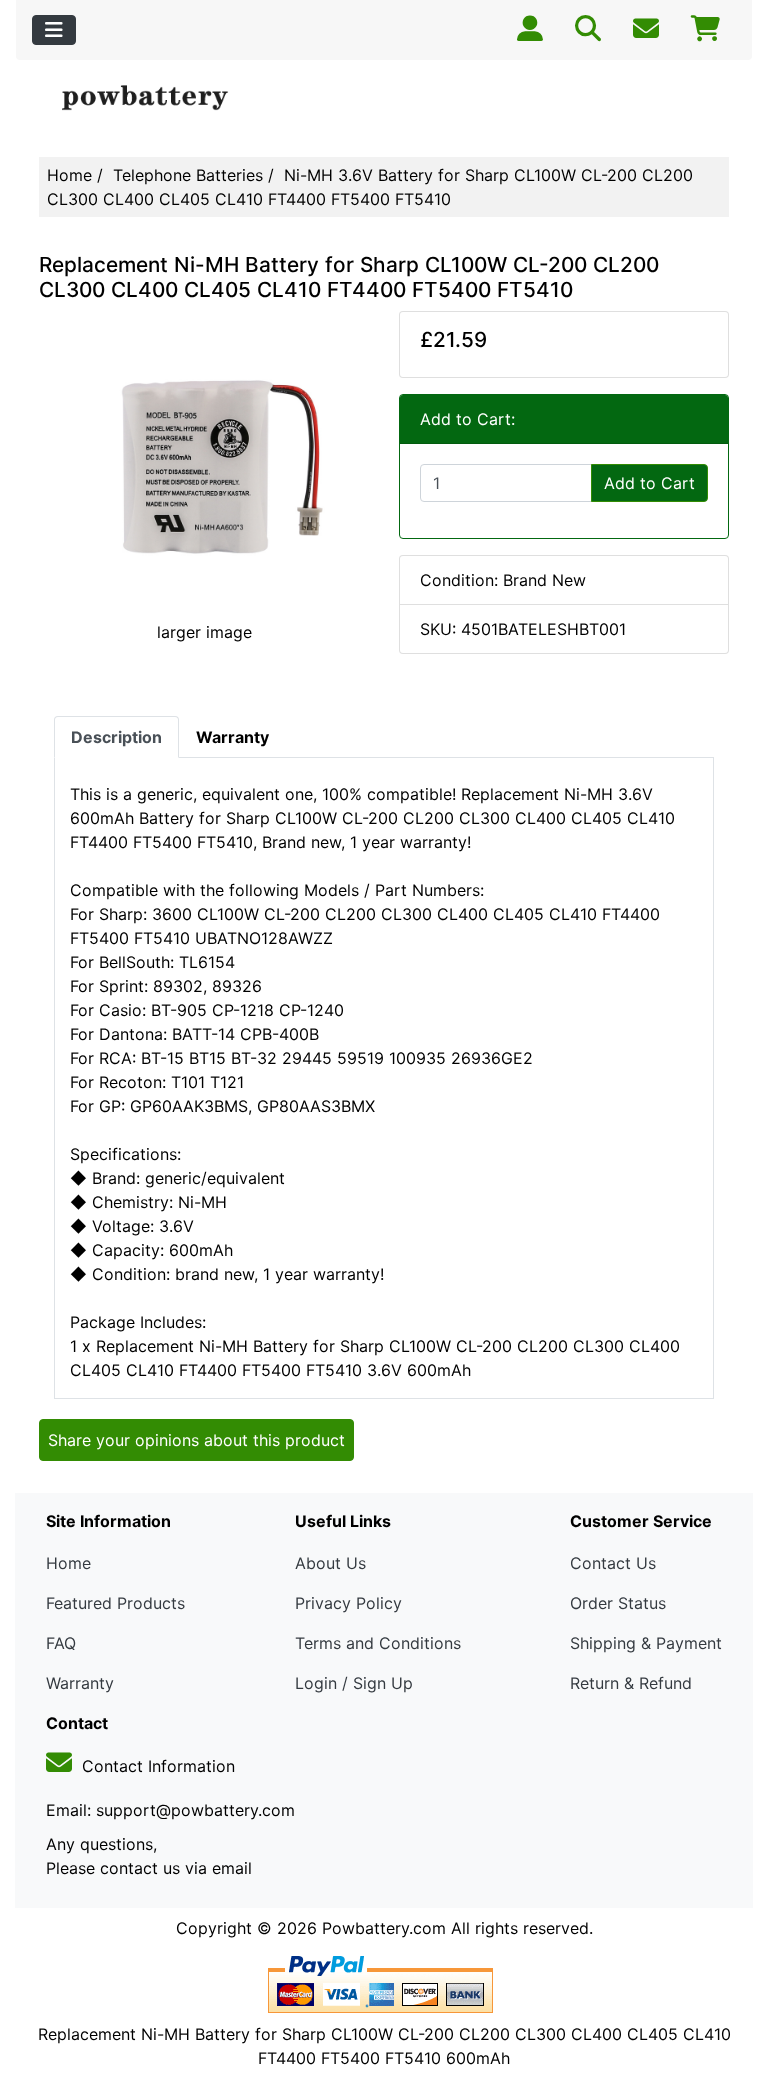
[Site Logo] (154, 98)
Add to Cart (649, 483)
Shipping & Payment (646, 1643)
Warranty (80, 1683)
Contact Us (613, 1563)
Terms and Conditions (378, 1643)
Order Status (618, 1603)
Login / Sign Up (354, 1683)
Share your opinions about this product (196, 1440)
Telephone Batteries (188, 175)
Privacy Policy (348, 1603)
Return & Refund (631, 1683)
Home (69, 175)
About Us (330, 1563)
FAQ (61, 1643)
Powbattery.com (384, 1928)
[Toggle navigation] (54, 30)
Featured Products (115, 1603)
